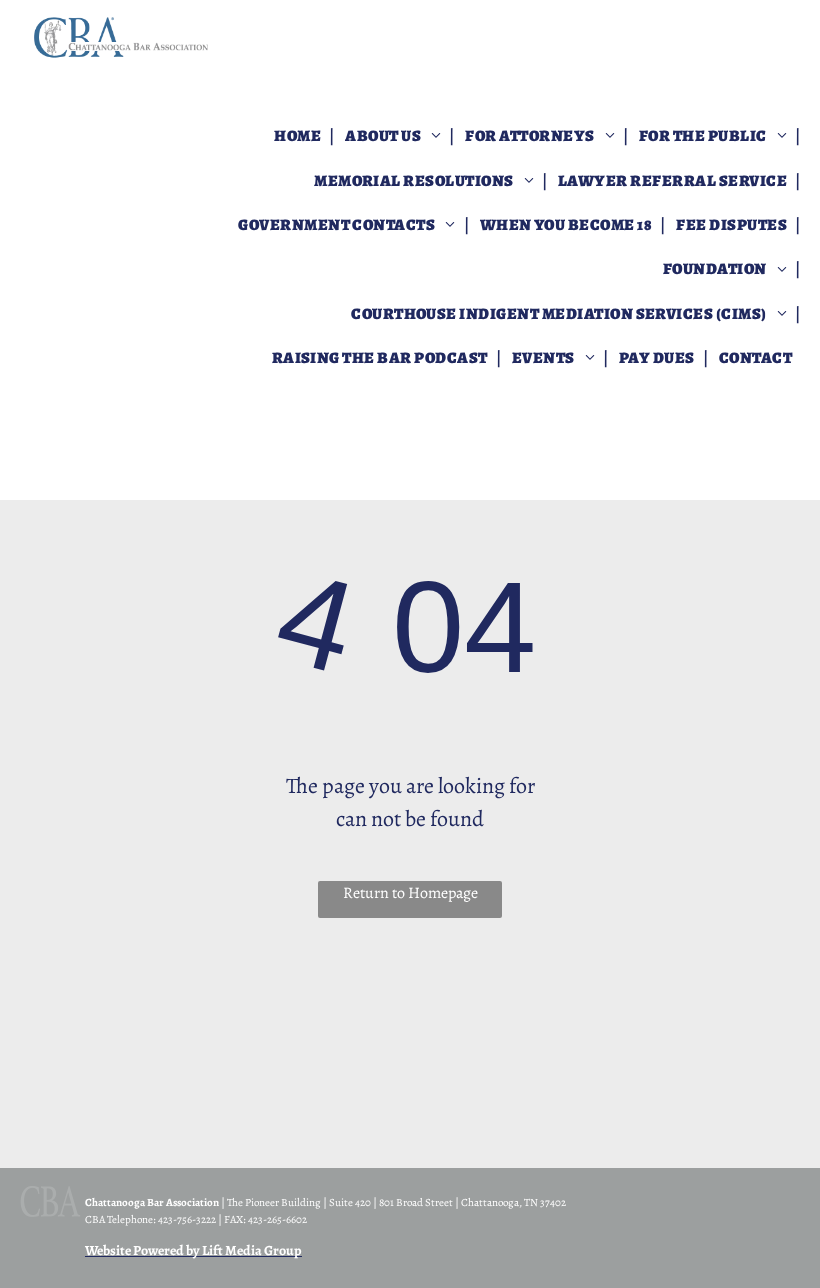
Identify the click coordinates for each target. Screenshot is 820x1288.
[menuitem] (298, 136)
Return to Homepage (410, 893)
